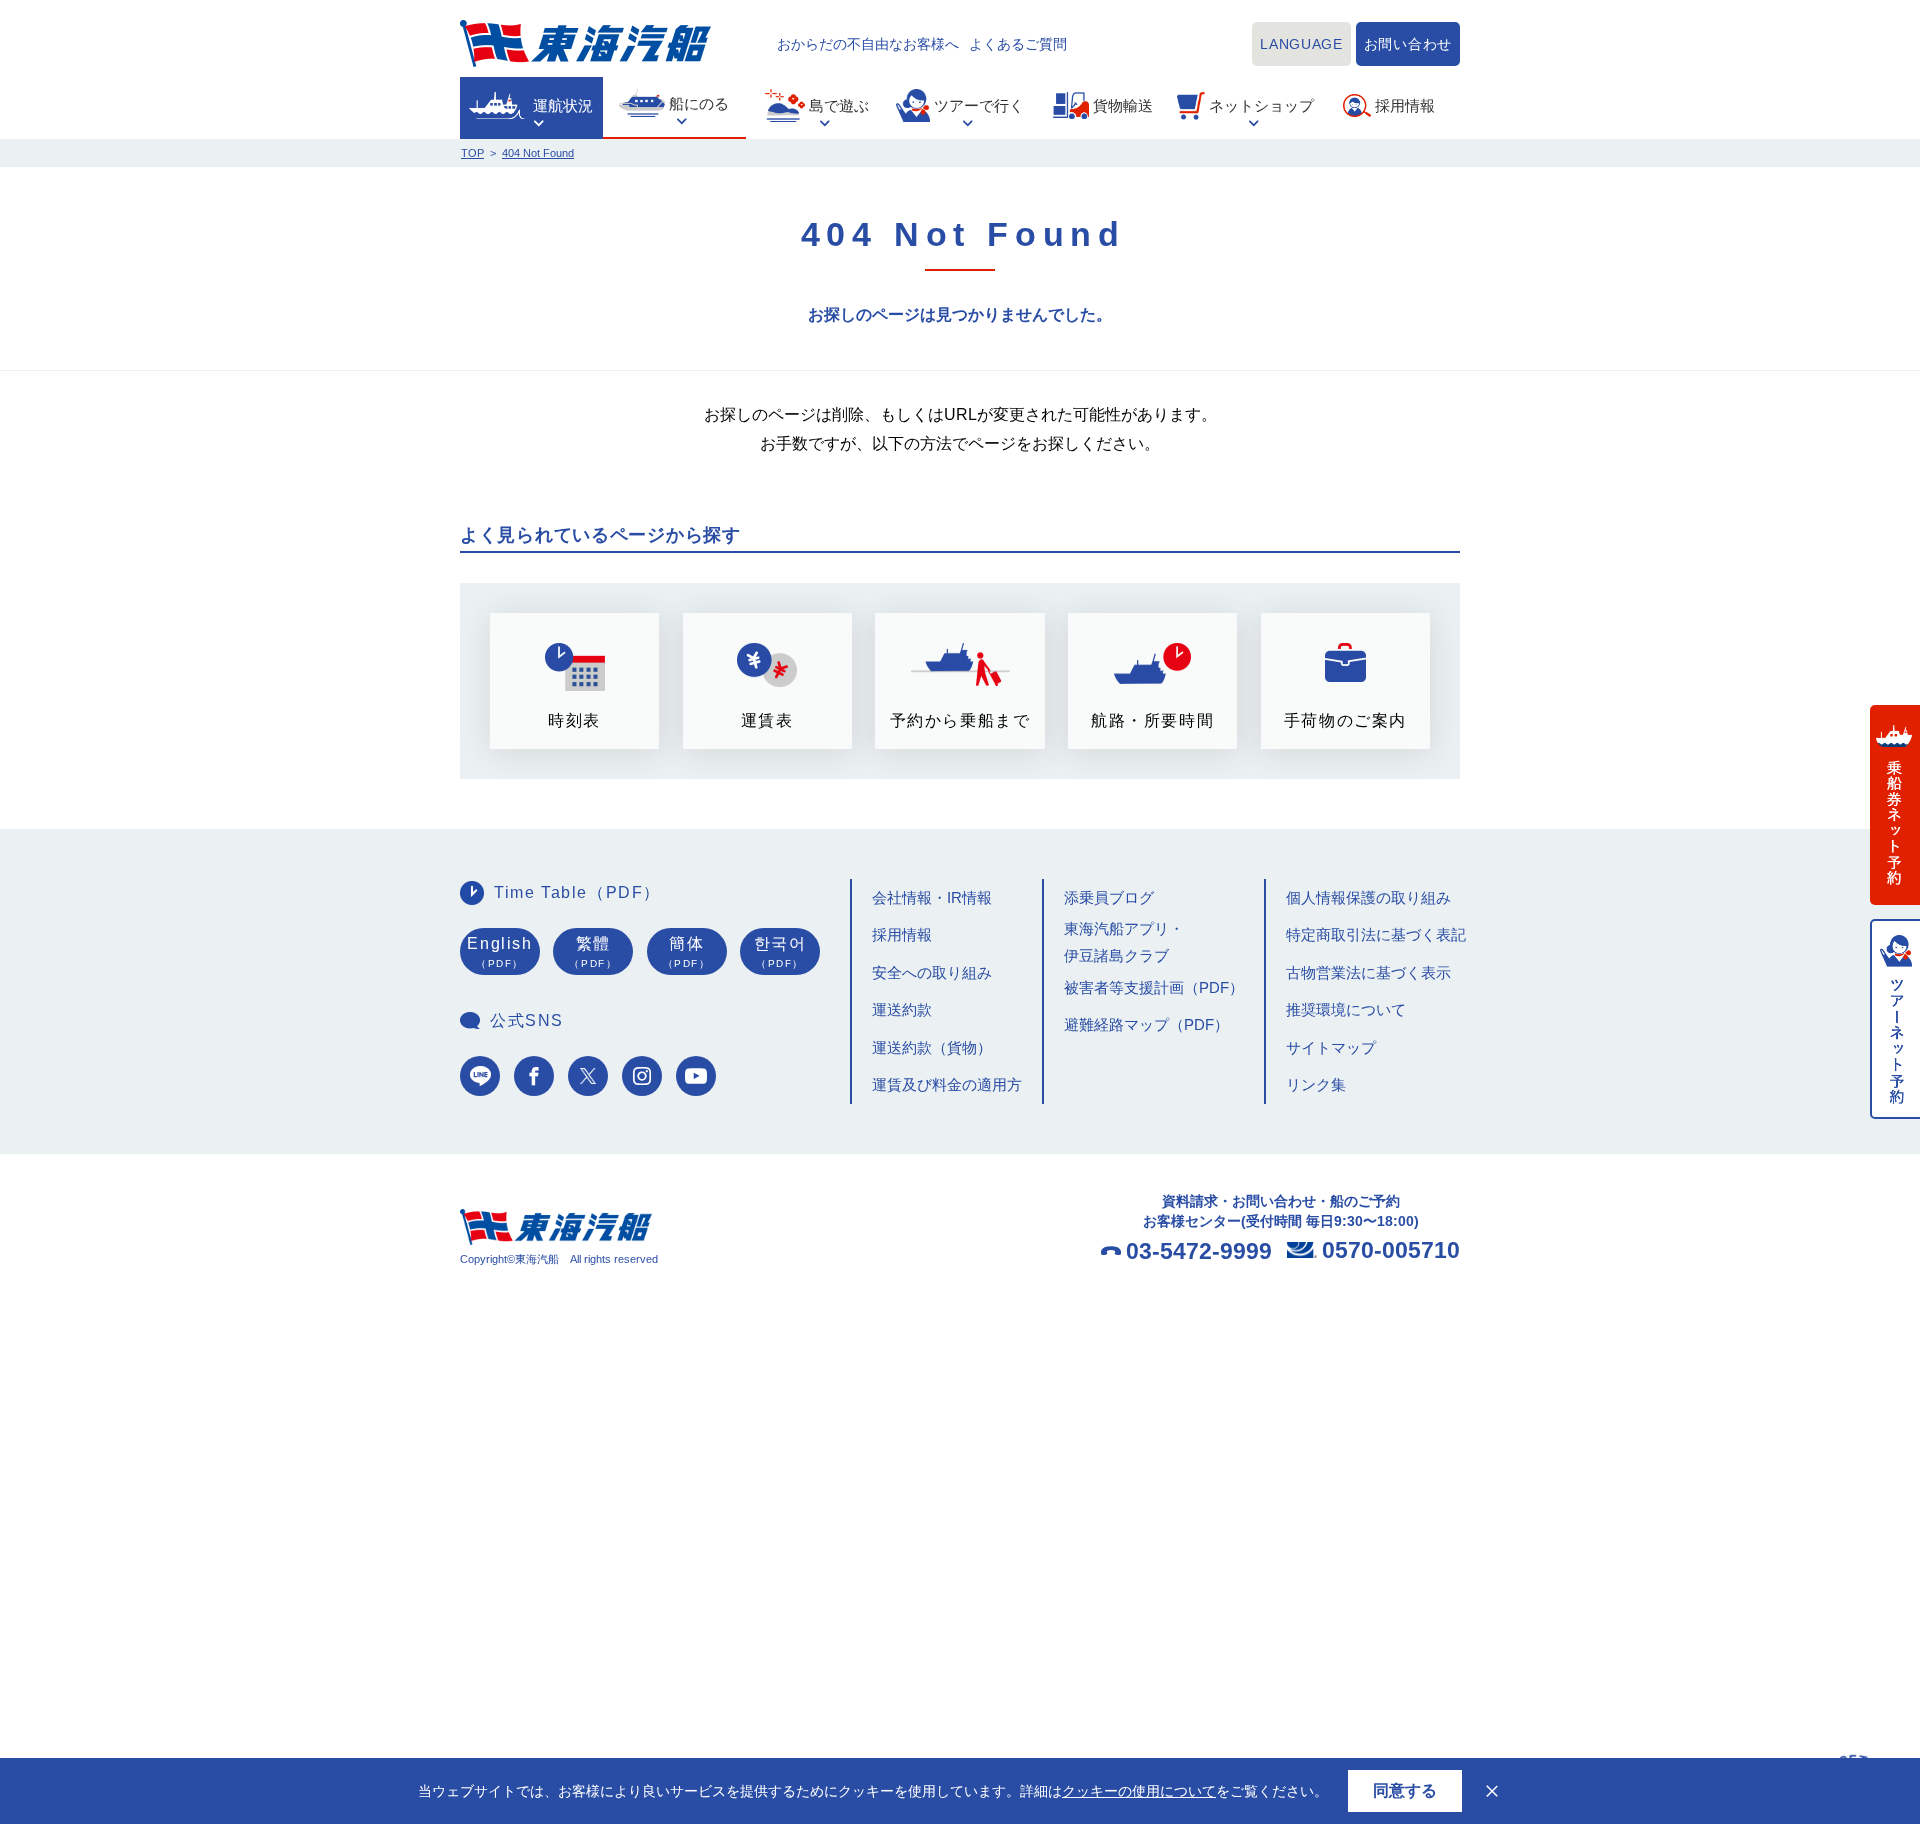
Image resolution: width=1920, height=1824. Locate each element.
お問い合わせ (1408, 44)
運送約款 (902, 1009)
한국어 (780, 952)
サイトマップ (1331, 1047)
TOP (472, 153)
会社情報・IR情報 (932, 897)
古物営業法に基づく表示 (1368, 972)
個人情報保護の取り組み (1368, 897)
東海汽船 (585, 43)
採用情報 (902, 934)
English (499, 952)
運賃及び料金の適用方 (947, 1084)
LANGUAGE (1301, 44)
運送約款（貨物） (932, 1047)
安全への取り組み (932, 972)
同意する (1405, 1790)
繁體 (593, 952)
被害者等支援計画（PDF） (1154, 987)
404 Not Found (538, 153)
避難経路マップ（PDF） (1146, 1024)
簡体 (687, 952)
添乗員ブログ (1109, 897)
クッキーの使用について (1139, 1791)
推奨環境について (1346, 1009)
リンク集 (1316, 1084)
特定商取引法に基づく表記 (1376, 934)
